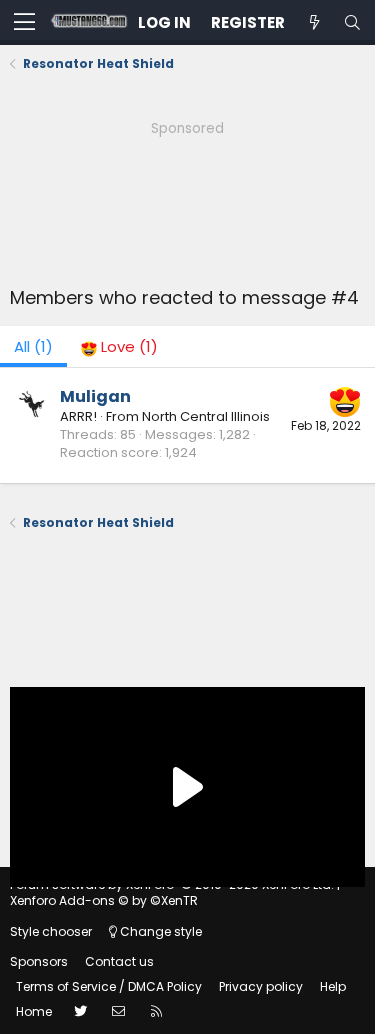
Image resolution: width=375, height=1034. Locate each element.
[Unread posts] (314, 22)
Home (34, 1011)
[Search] (352, 22)
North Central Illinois (206, 416)
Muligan (95, 396)
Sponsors (39, 961)
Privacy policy (261, 986)
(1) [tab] (33, 346)
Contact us (119, 961)
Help (333, 986)
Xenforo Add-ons (104, 900)
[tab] (119, 346)
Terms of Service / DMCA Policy (109, 986)
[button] (24, 23)
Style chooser (51, 931)
